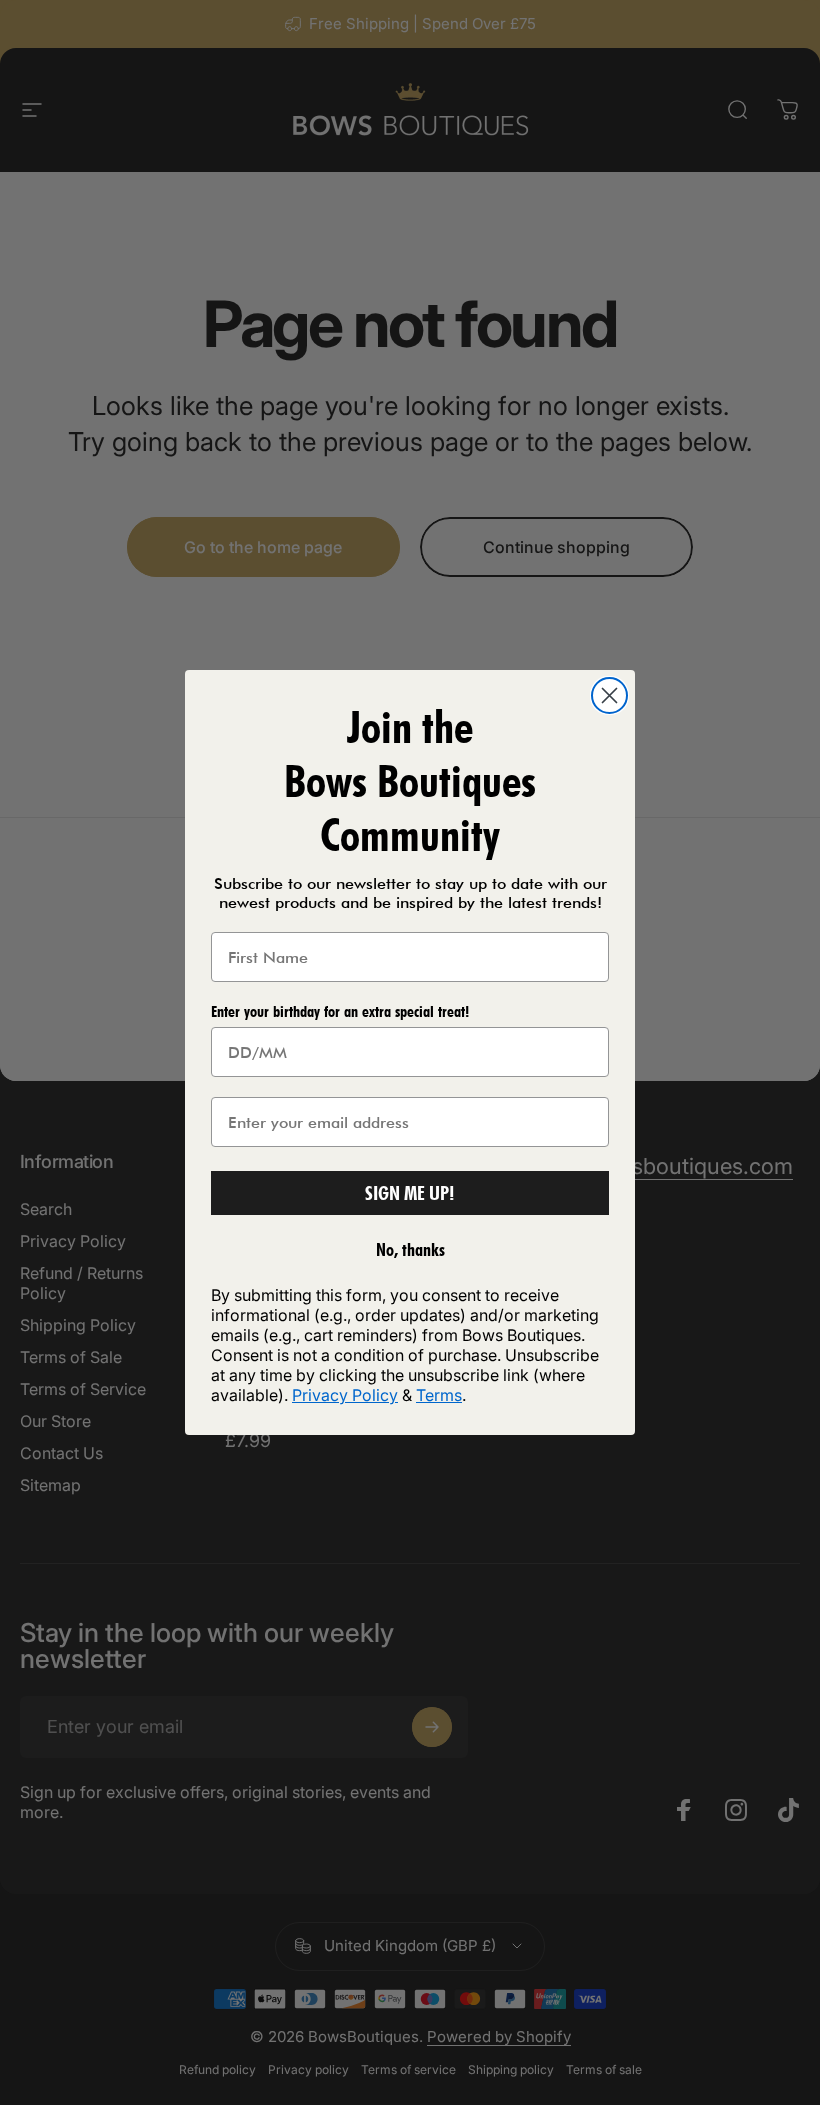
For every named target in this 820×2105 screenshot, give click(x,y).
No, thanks (410, 1249)
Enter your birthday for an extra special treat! (340, 1011)
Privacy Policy (345, 1395)
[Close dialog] (609, 695)
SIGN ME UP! (410, 1193)
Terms (439, 1395)
